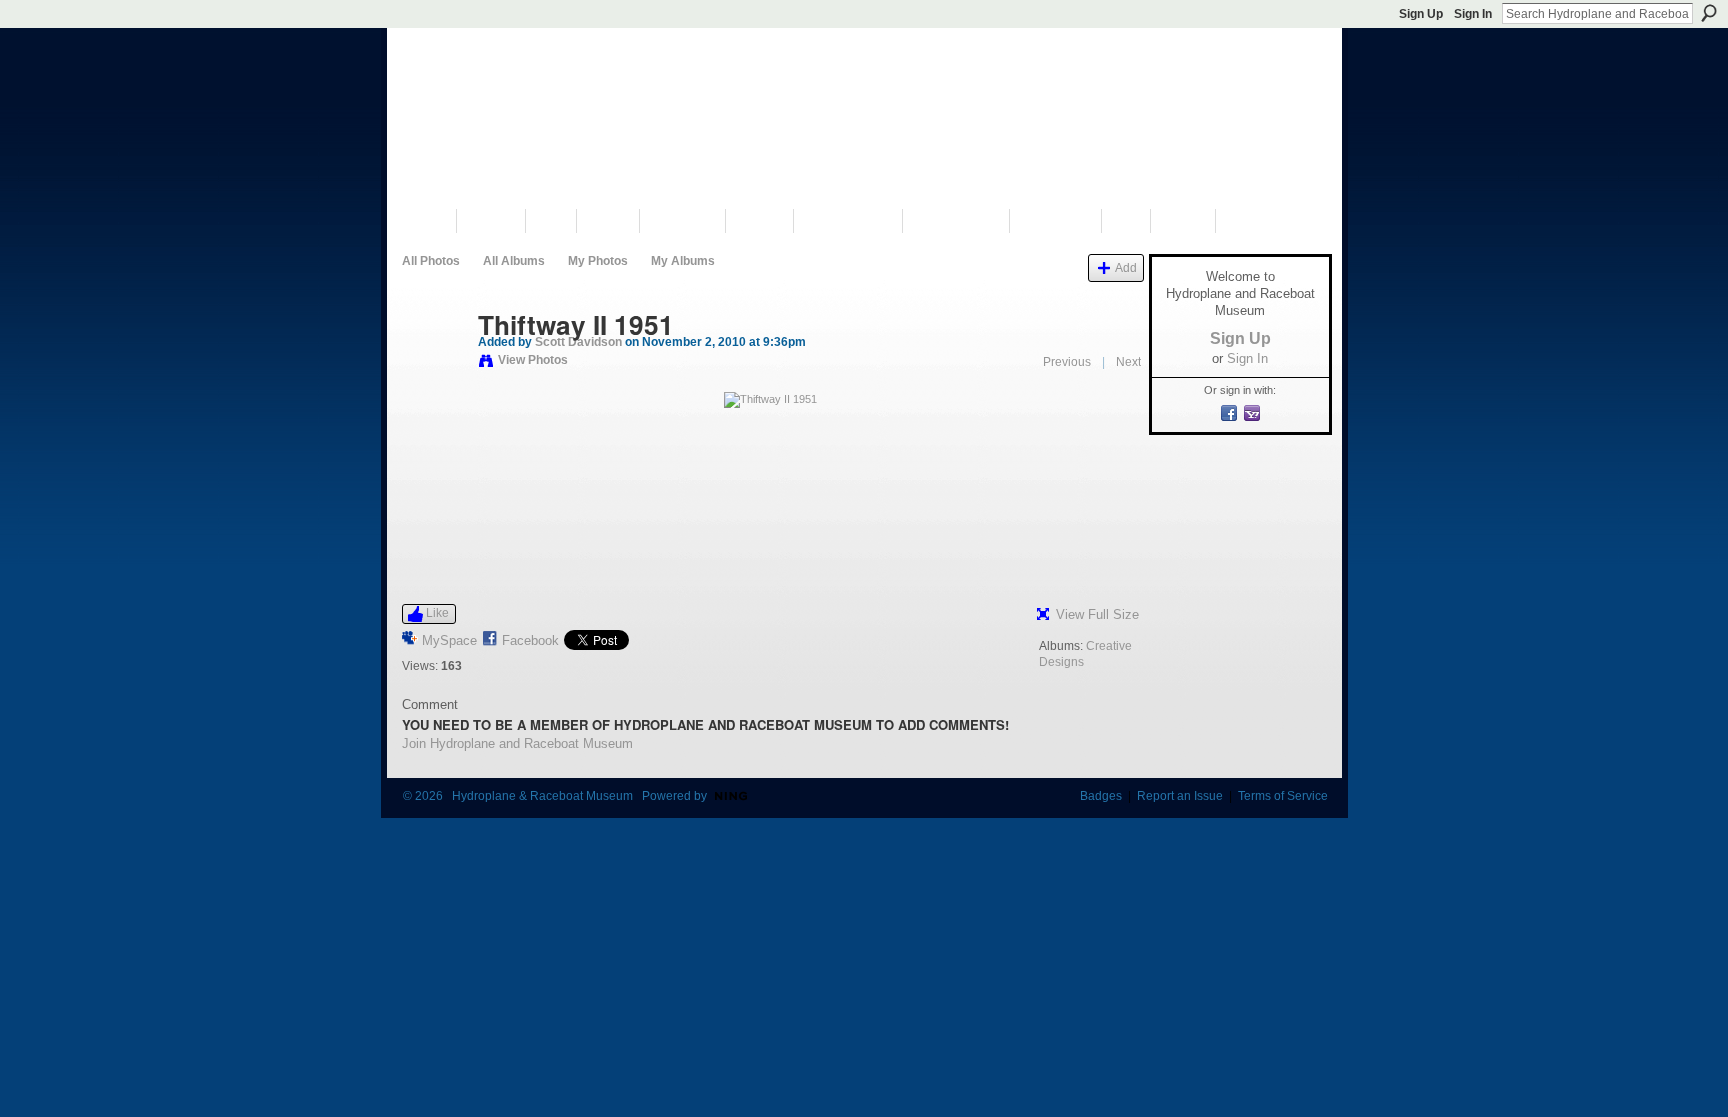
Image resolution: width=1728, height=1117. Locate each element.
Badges (1101, 796)
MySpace (449, 640)
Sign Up (1421, 14)
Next (1128, 362)
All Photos (431, 261)
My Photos (598, 261)
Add (1126, 267)
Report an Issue (1180, 796)
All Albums (514, 261)
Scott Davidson (578, 342)
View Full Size (1097, 614)
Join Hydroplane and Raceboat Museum (517, 743)
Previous (1067, 362)
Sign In (1473, 14)
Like (437, 613)
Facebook (530, 640)
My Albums (683, 261)
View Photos (533, 360)
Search (1709, 13)
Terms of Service (1283, 796)
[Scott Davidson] (434, 367)
